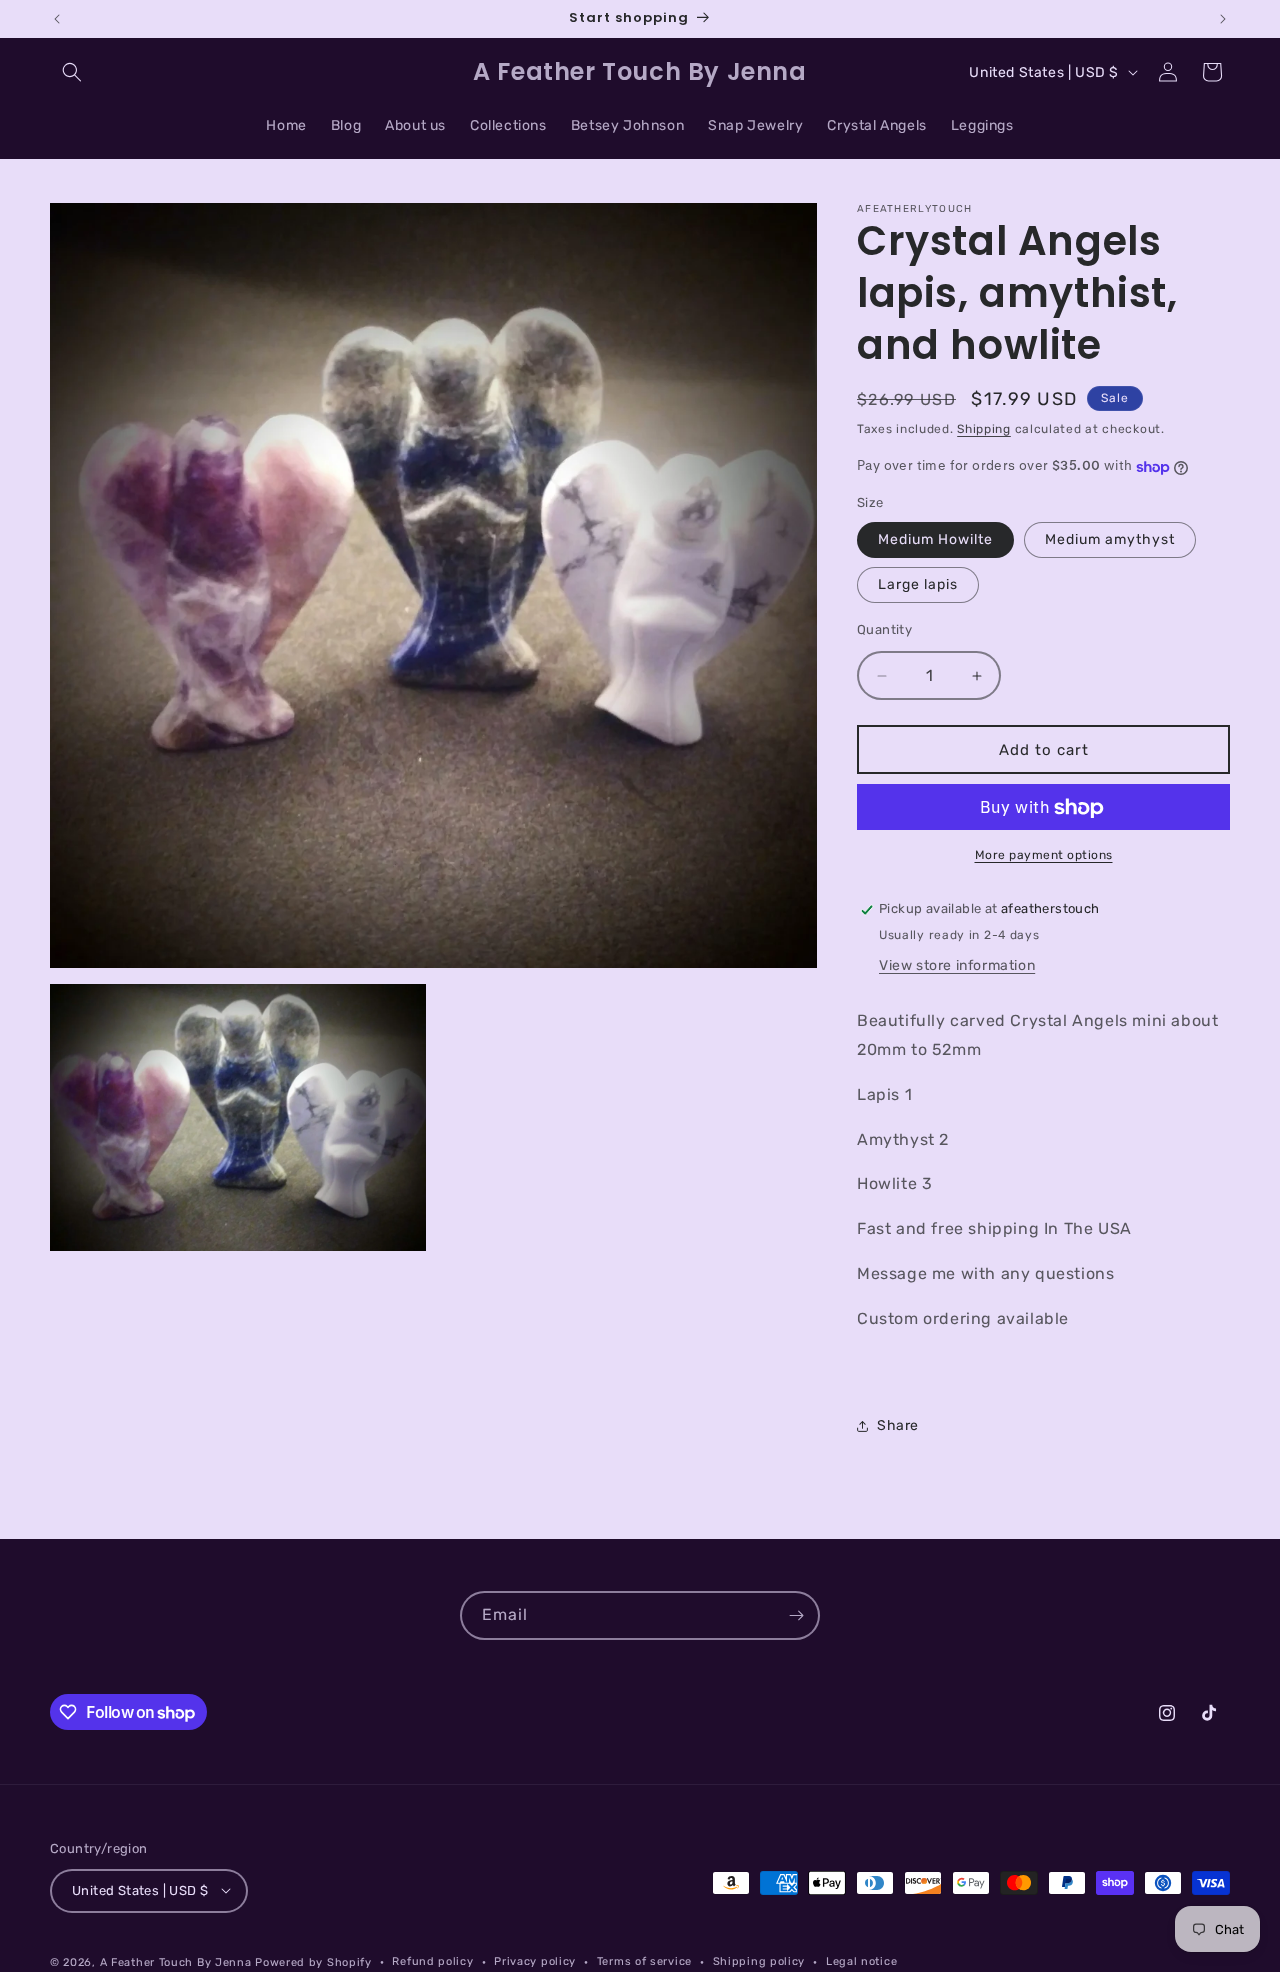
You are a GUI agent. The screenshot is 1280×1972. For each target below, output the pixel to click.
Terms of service (644, 1960)
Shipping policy (759, 1960)
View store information (957, 966)
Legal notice (861, 1960)
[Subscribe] (796, 1615)
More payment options (1044, 856)
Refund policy (432, 1960)
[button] (72, 72)
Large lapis (918, 584)
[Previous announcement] (57, 19)
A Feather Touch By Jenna (176, 1961)
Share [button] (898, 1425)
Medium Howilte (935, 539)
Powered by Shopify (313, 1961)
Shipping (984, 429)
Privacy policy (535, 1960)
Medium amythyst (1110, 539)
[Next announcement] (1223, 19)
